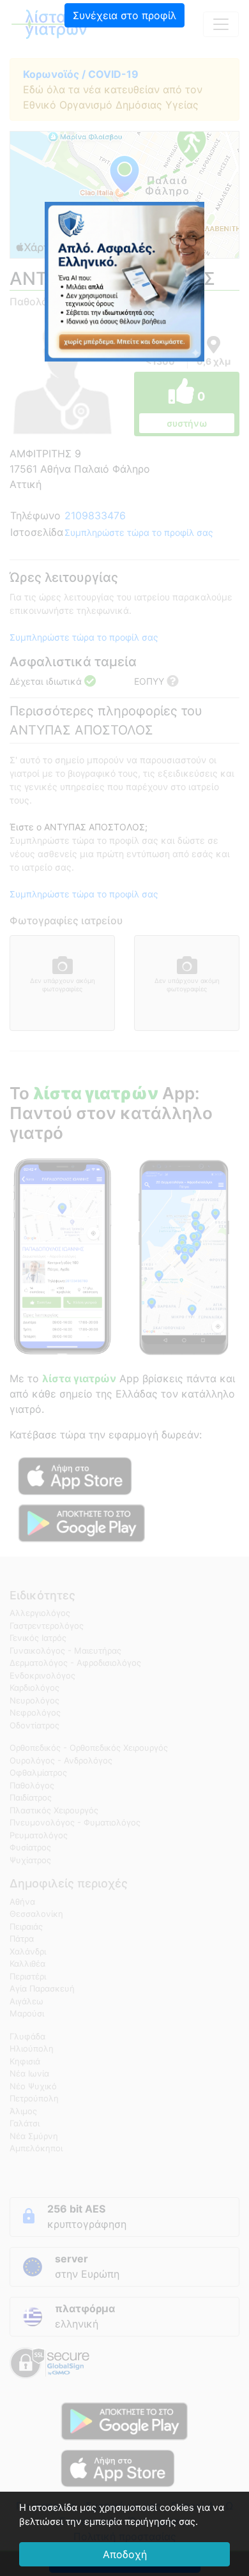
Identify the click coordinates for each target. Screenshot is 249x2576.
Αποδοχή (125, 2554)
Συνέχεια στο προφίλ (124, 15)
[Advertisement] (124, 118)
